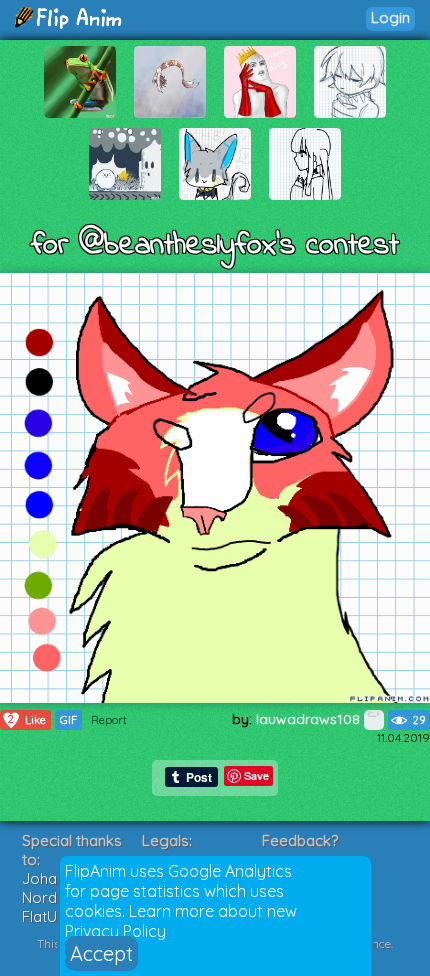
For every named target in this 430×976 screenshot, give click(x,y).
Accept (101, 953)
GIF (68, 720)
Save (256, 775)
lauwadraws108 (310, 719)
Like (27, 719)
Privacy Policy (115, 931)
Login (390, 17)
